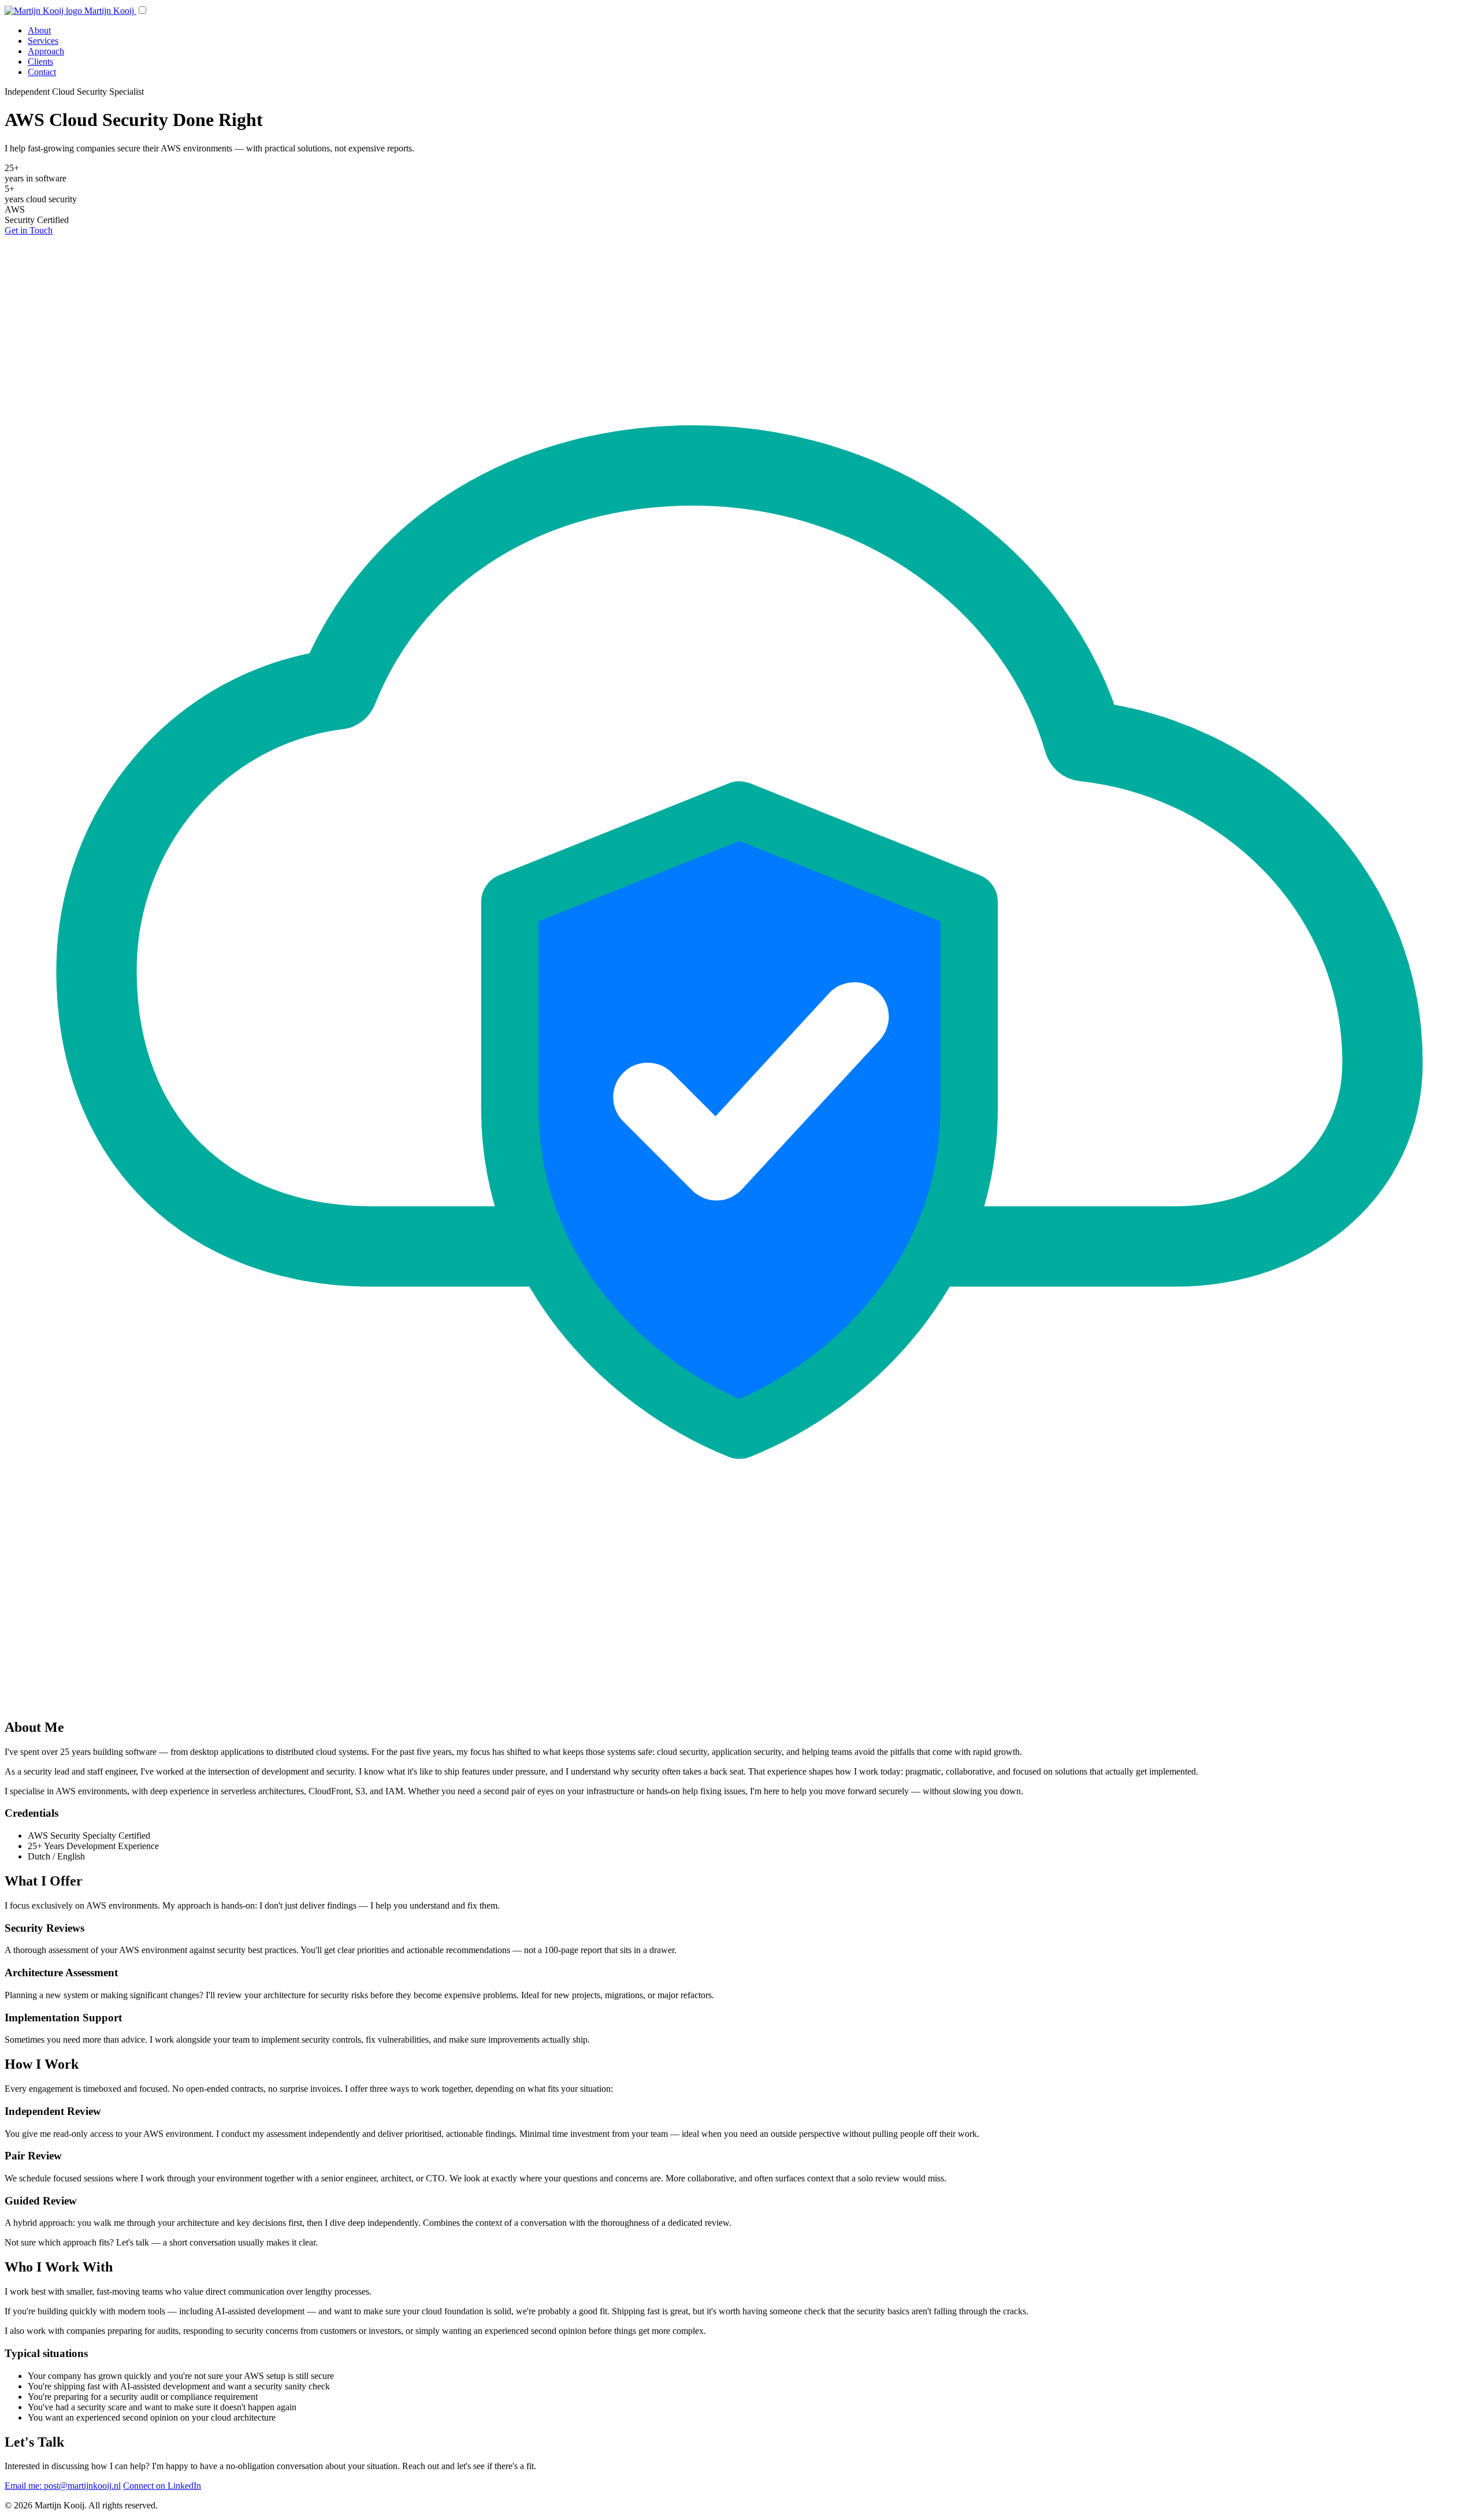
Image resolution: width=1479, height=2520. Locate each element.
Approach (46, 51)
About (39, 30)
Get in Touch (29, 230)
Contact (42, 72)
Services (43, 41)
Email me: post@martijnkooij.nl (63, 2486)
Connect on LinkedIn (162, 2486)
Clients (40, 62)
